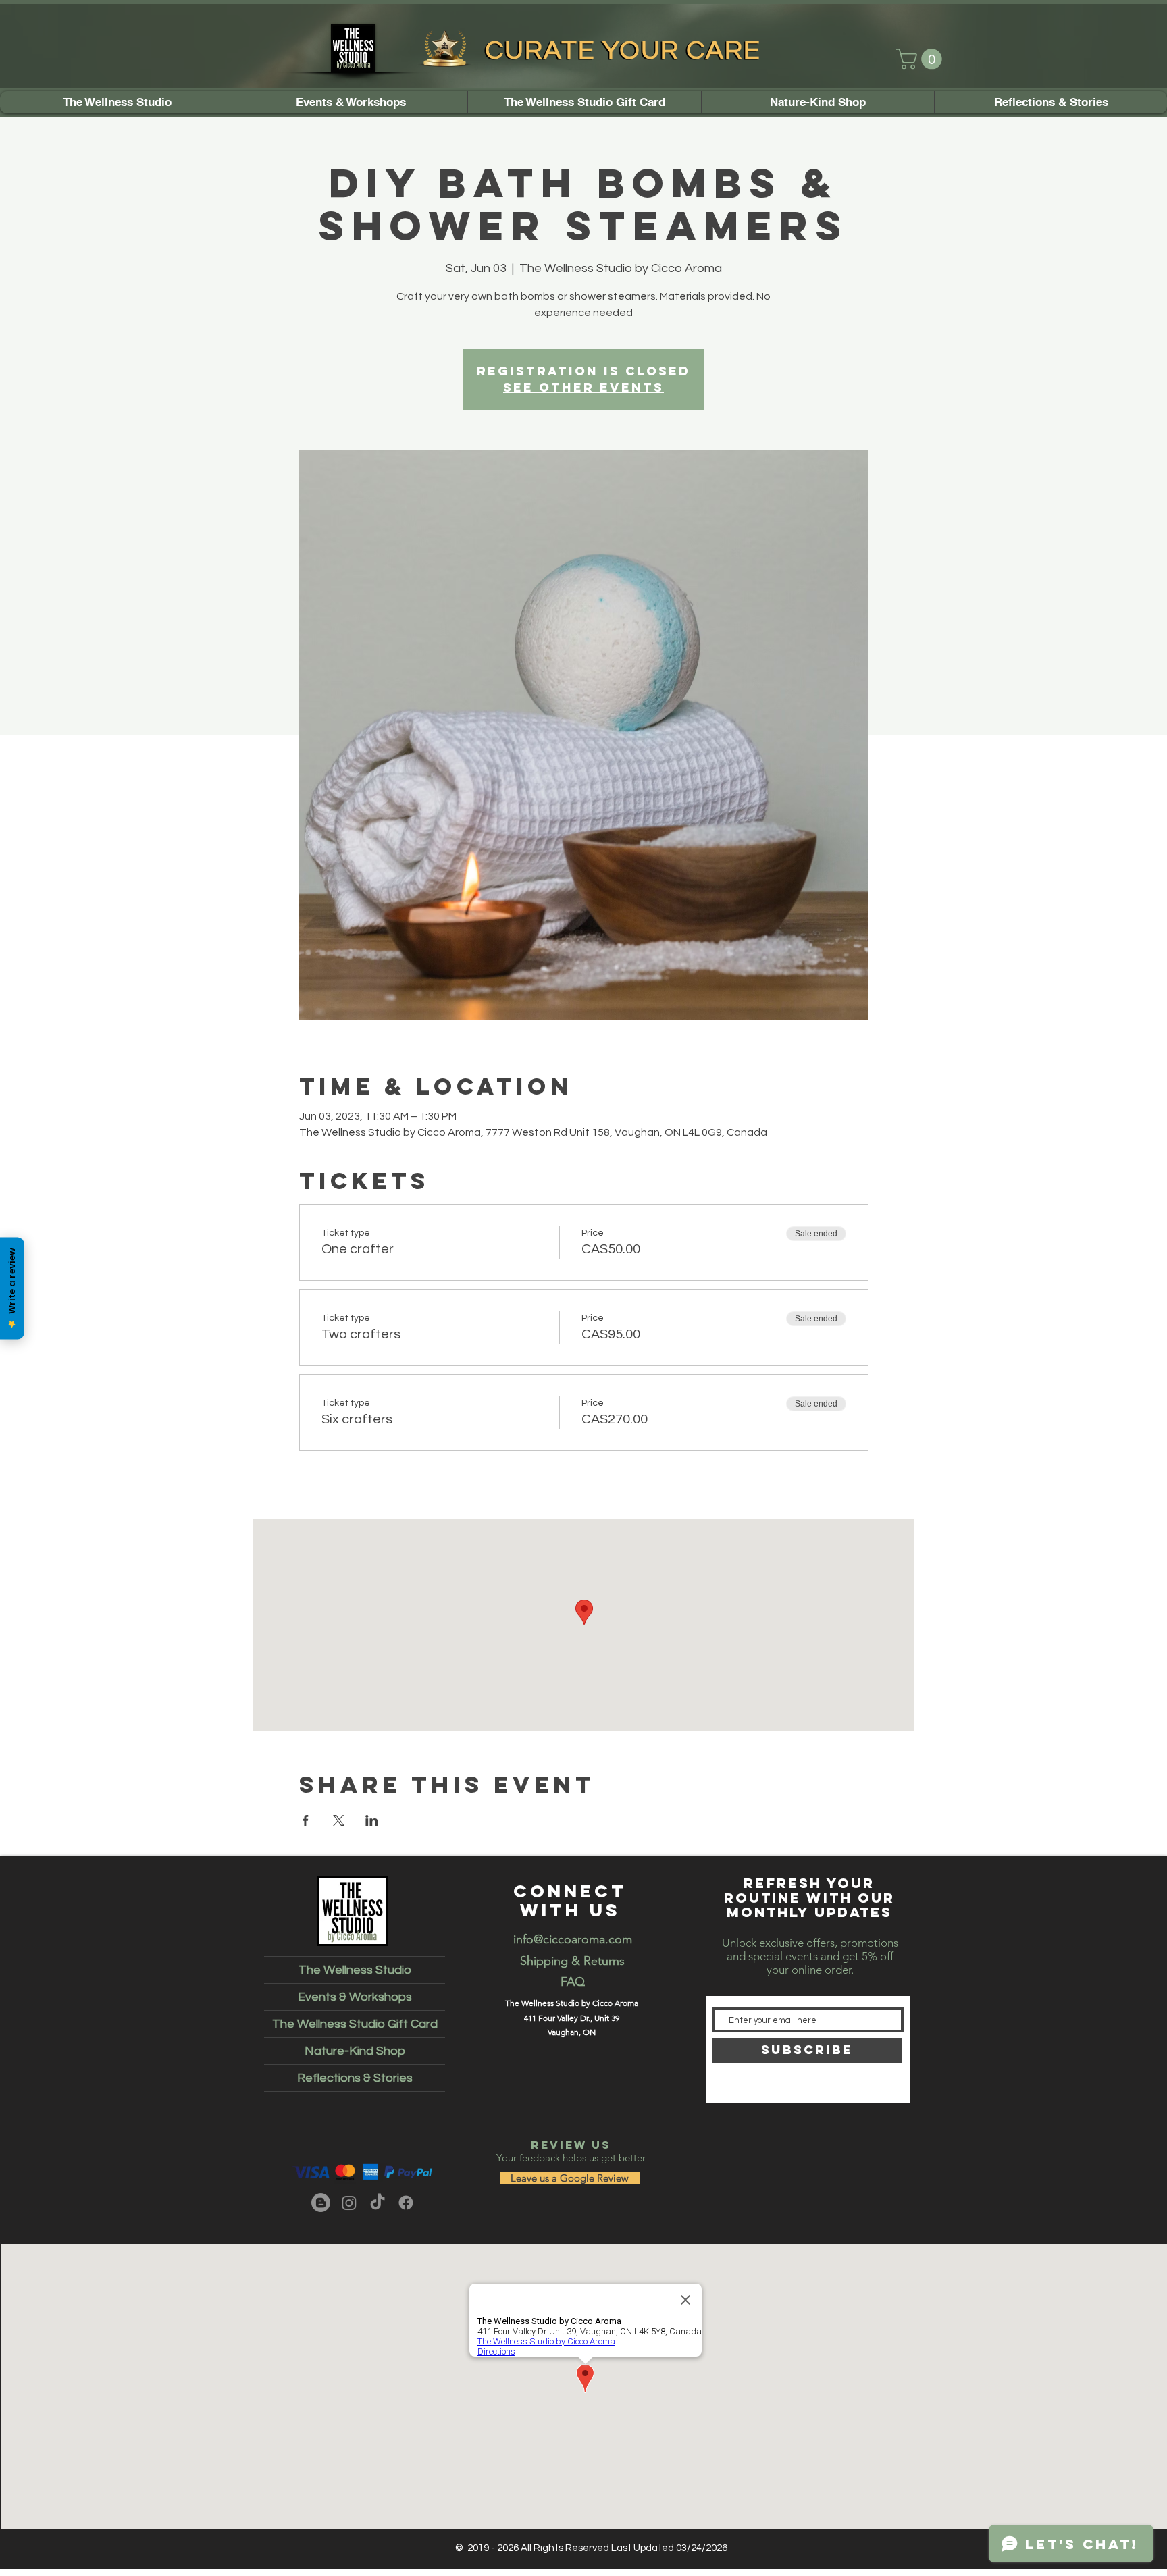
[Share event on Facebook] (306, 1820)
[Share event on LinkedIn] (372, 1820)
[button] (922, 59)
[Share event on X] (339, 1820)
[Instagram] (349, 2203)
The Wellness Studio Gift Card (355, 2024)
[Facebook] (406, 2203)
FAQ (573, 1982)
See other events (583, 387)
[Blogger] (321, 2203)
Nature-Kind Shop (355, 2051)
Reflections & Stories (355, 2078)
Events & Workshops (355, 1997)
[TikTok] (378, 2203)
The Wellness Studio (355, 1970)
